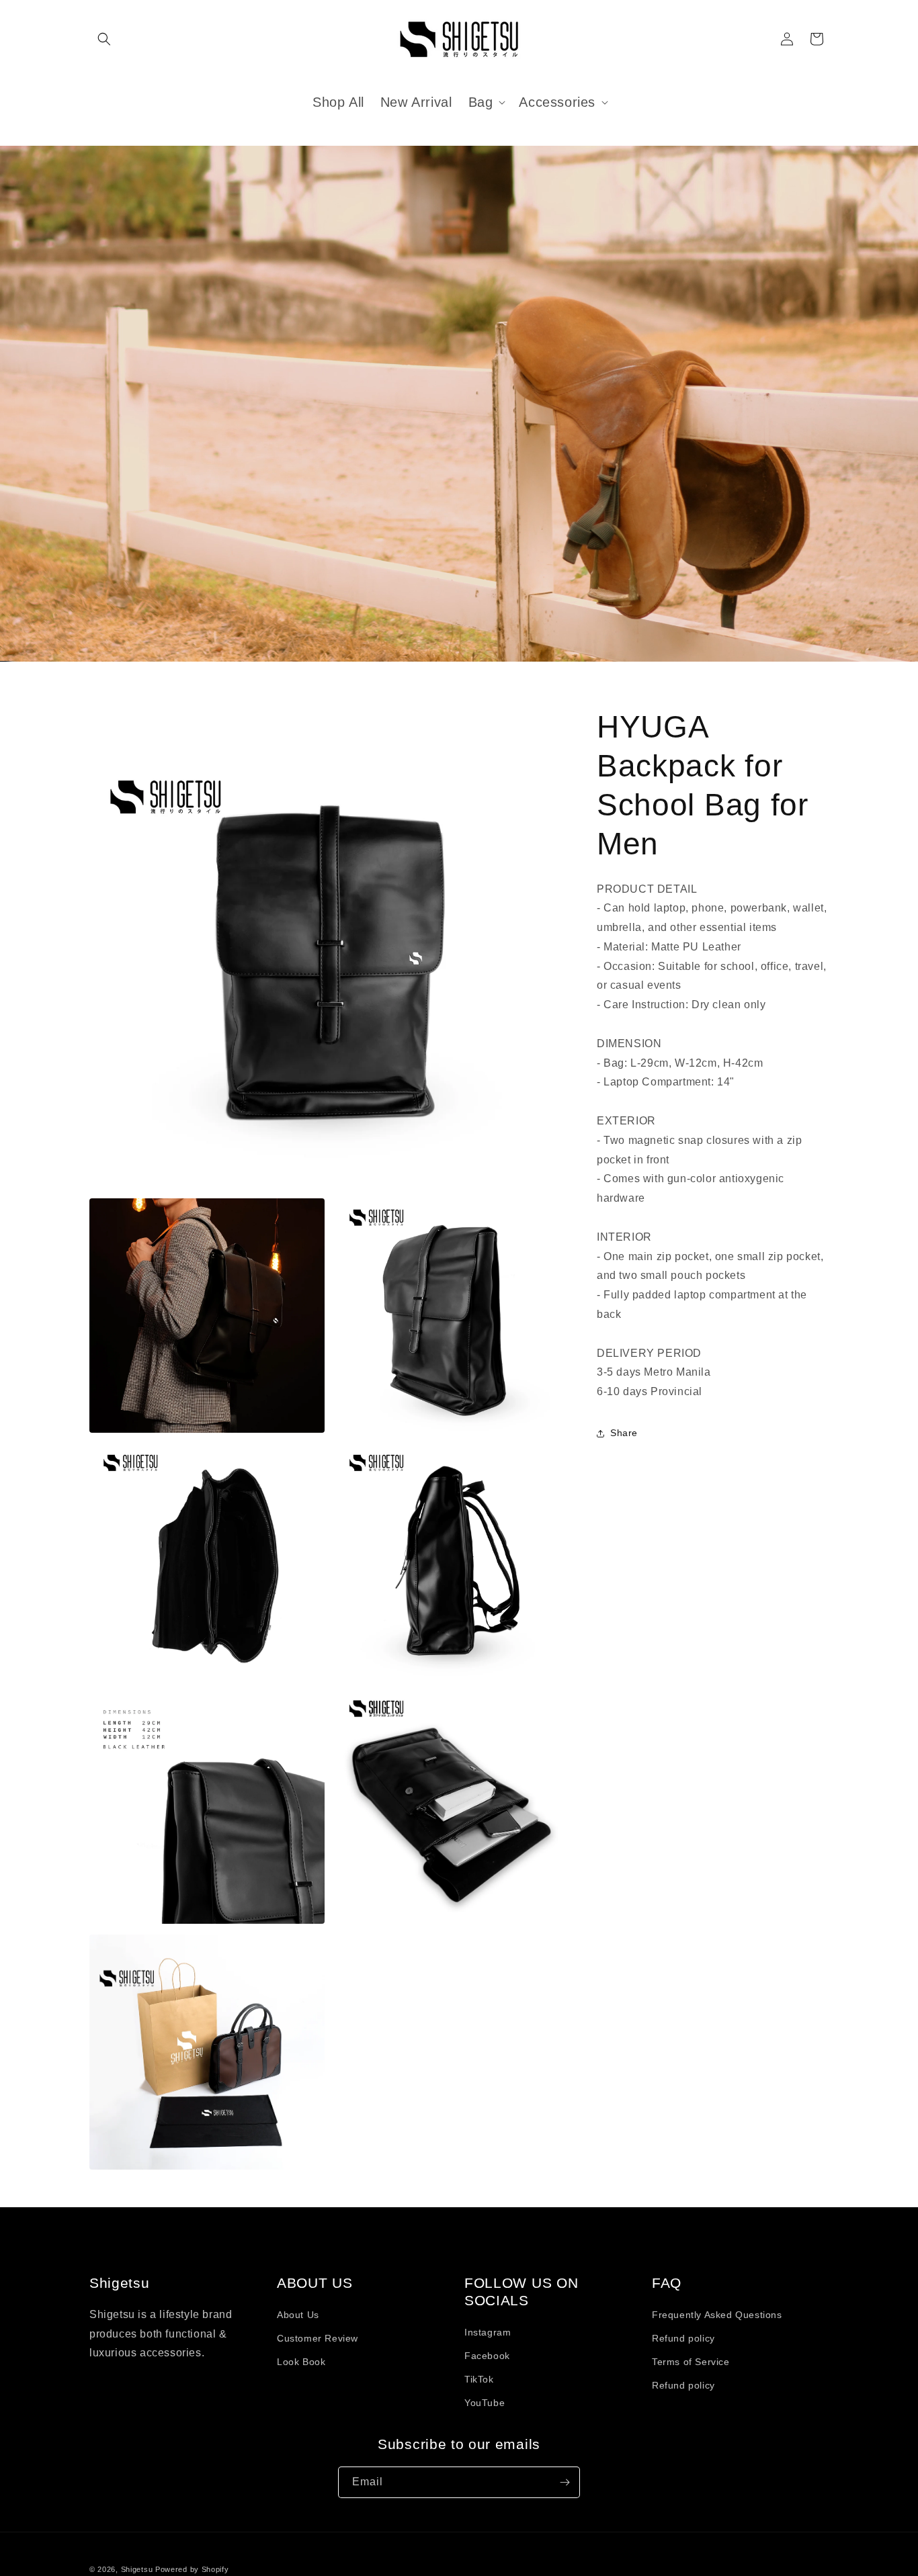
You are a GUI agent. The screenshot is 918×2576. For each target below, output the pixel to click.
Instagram (488, 2332)
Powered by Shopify (192, 2569)
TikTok (479, 2379)
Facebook (487, 2356)
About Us (298, 2315)
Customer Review (318, 2338)
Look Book (301, 2362)
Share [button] (624, 1433)
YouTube (485, 2403)
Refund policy (683, 2338)
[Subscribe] (565, 2482)
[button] (104, 39)
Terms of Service (691, 2362)
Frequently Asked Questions (717, 2315)
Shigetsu (137, 2569)
